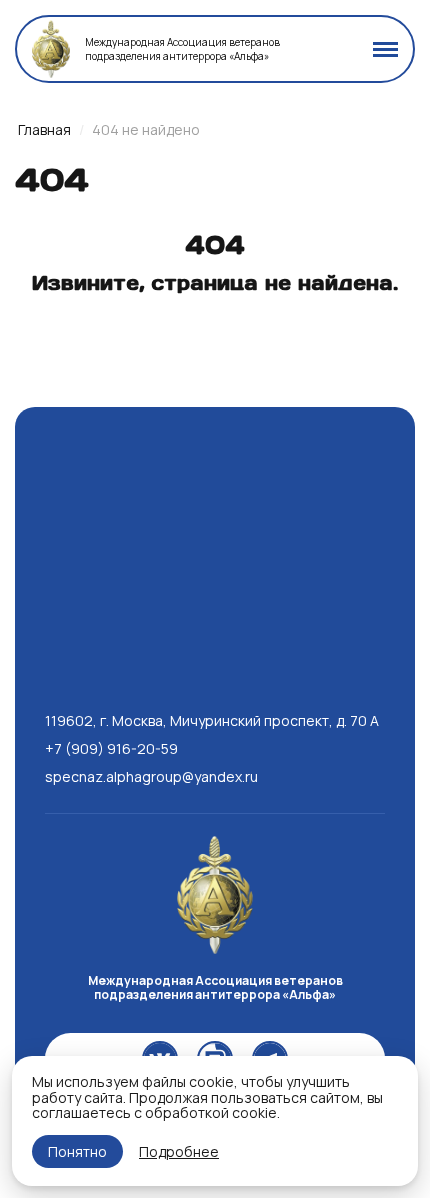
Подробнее (179, 1151)
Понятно (77, 1151)
